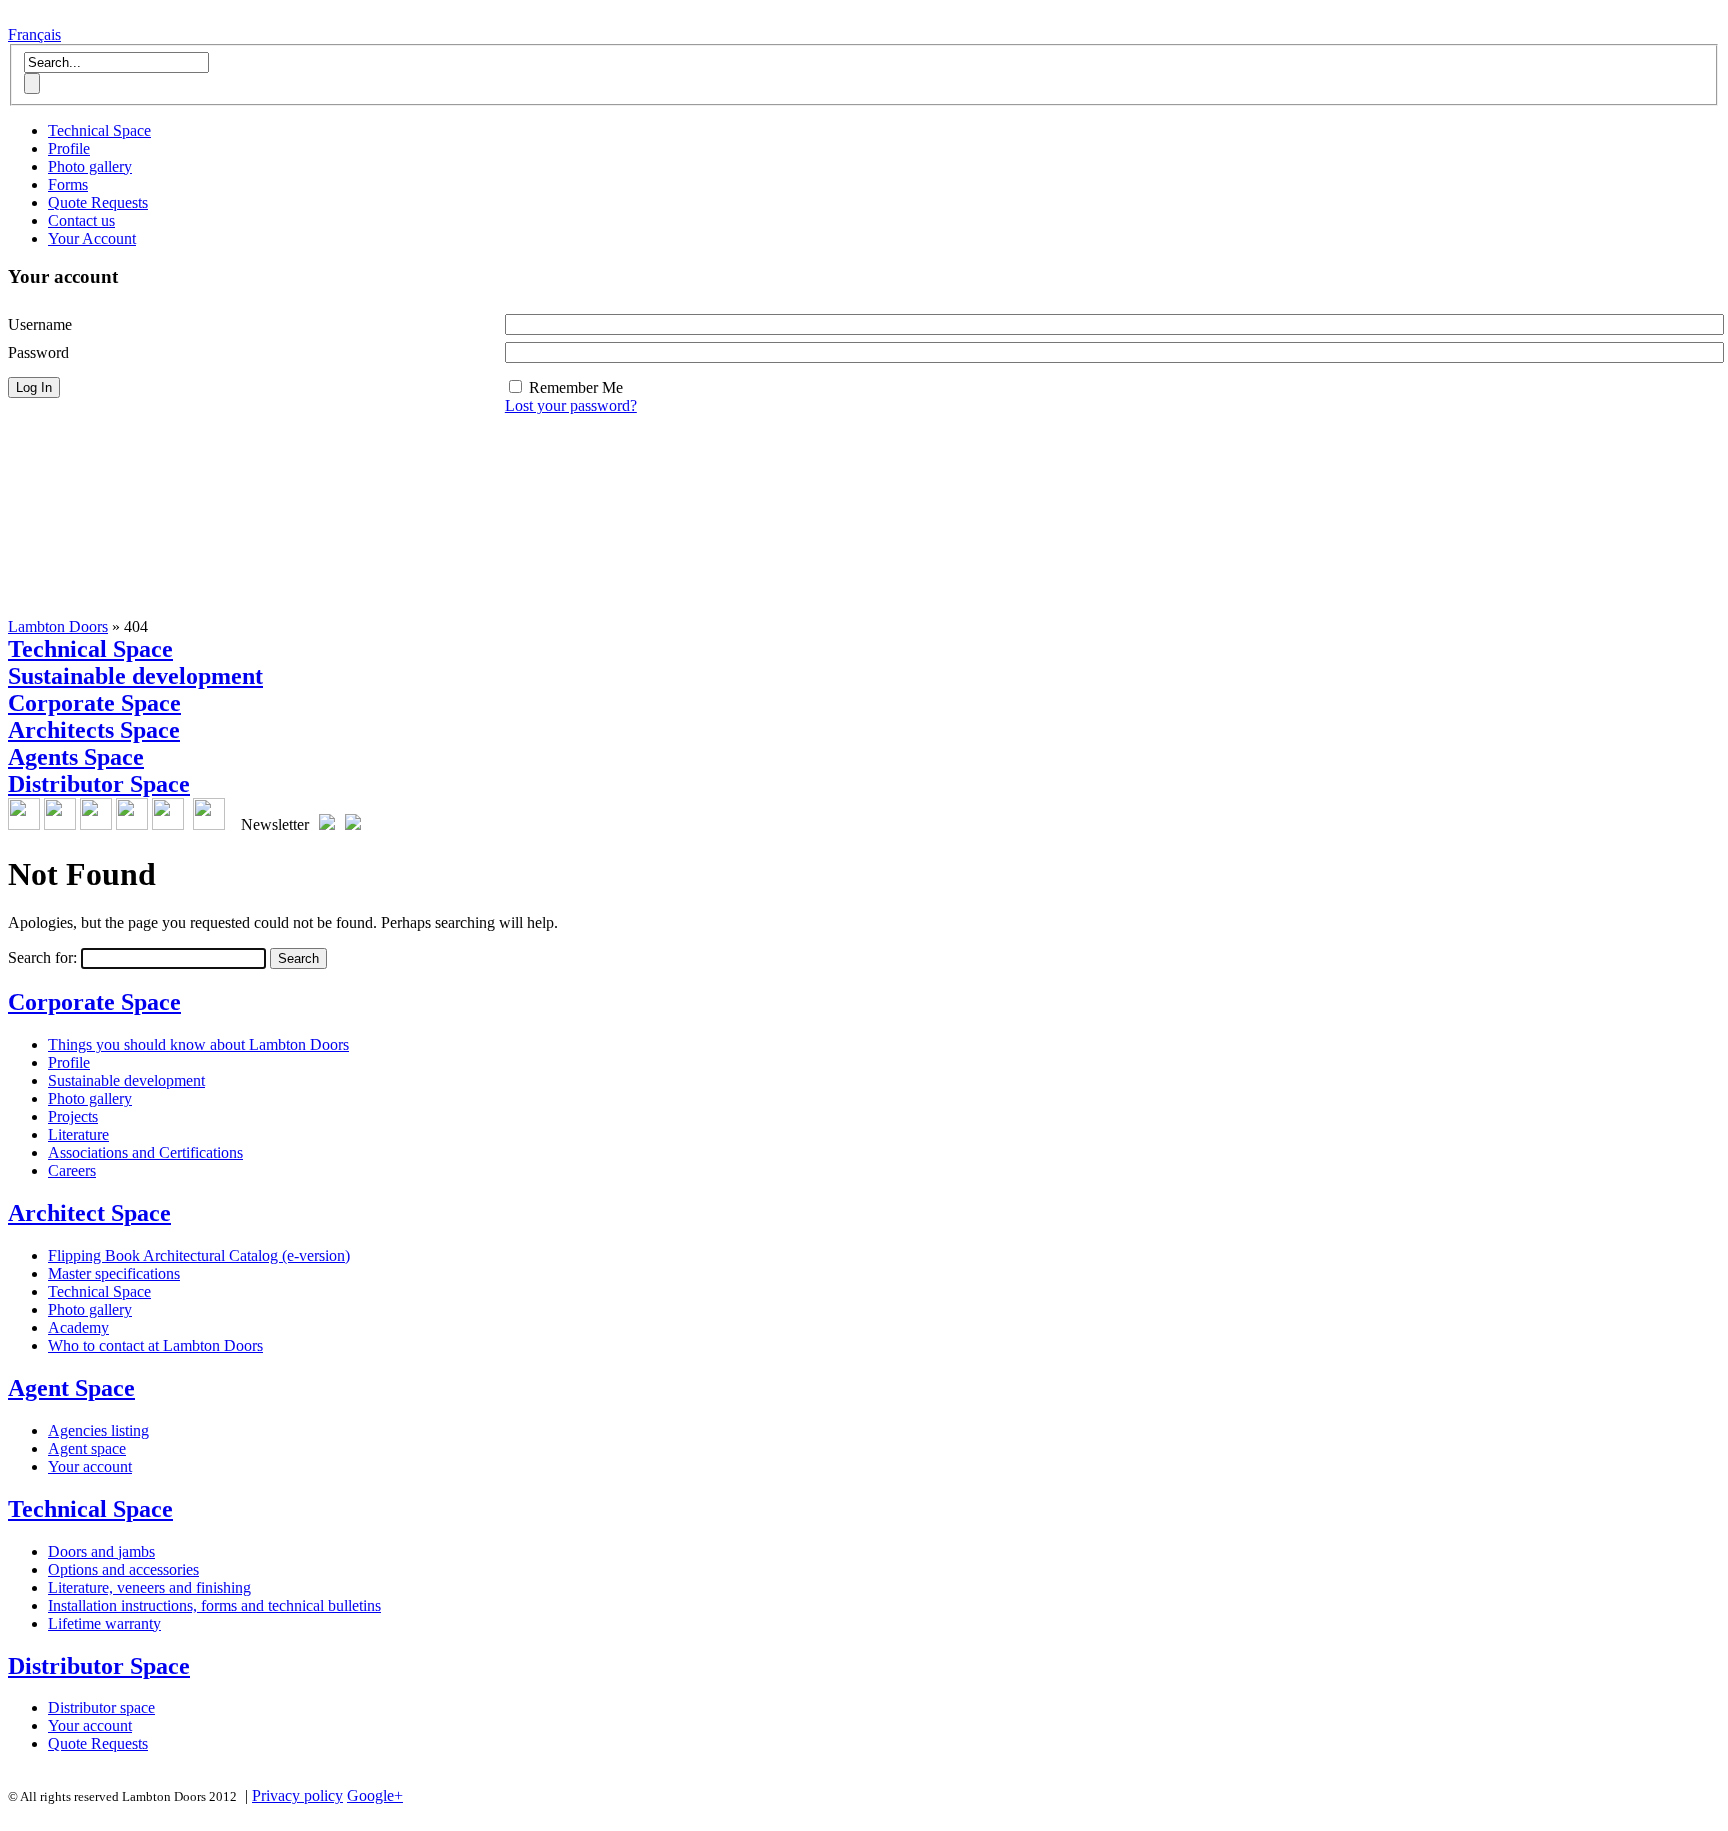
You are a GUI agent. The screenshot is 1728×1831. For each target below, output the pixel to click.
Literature (78, 1134)
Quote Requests (98, 202)
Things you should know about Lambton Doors (198, 1044)
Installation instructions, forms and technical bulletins (214, 1605)
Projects (73, 1116)
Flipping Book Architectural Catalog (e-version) (199, 1255)
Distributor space (101, 1707)
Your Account (92, 238)
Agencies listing (98, 1430)
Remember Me (576, 387)
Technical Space (99, 130)
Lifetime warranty (104, 1623)
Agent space (87, 1448)
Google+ (375, 1795)
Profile (69, 148)
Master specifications (114, 1273)
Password (38, 352)
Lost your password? (571, 405)
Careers (72, 1170)
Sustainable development (126, 1080)
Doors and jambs (101, 1551)
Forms (68, 184)
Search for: (42, 957)
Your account (90, 1466)
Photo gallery (90, 166)
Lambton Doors (58, 626)
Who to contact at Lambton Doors (155, 1345)
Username (40, 324)
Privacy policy (297, 1795)
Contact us (81, 220)
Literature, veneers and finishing (149, 1587)
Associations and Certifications (145, 1152)
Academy (78, 1327)
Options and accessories (123, 1569)
